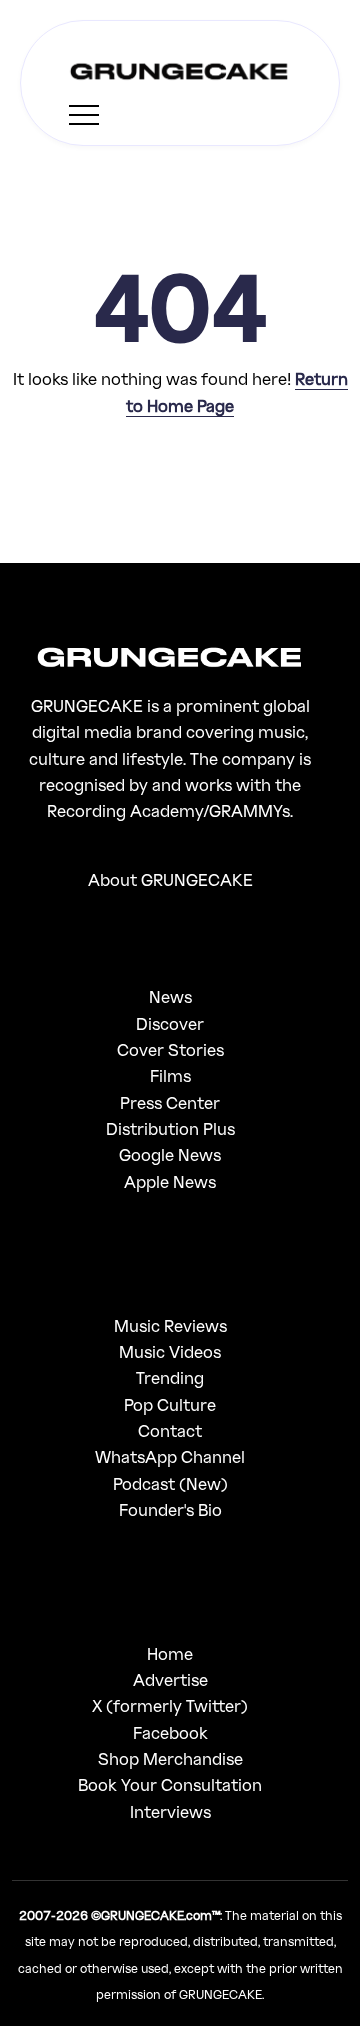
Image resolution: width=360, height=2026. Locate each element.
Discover (170, 1023)
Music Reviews (170, 1325)
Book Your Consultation (170, 1784)
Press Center (170, 1102)
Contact (170, 1430)
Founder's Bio (170, 1509)
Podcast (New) (170, 1483)
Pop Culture (170, 1404)
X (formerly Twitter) (170, 1705)
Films (170, 1075)
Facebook (170, 1732)
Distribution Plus (170, 1128)
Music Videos (170, 1351)
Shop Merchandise (170, 1758)
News (170, 996)
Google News (170, 1154)
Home (170, 1653)
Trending (170, 1377)
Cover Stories (170, 1049)
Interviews (170, 1811)
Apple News (170, 1181)
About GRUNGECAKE (170, 879)
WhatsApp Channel (170, 1456)
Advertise (170, 1679)
